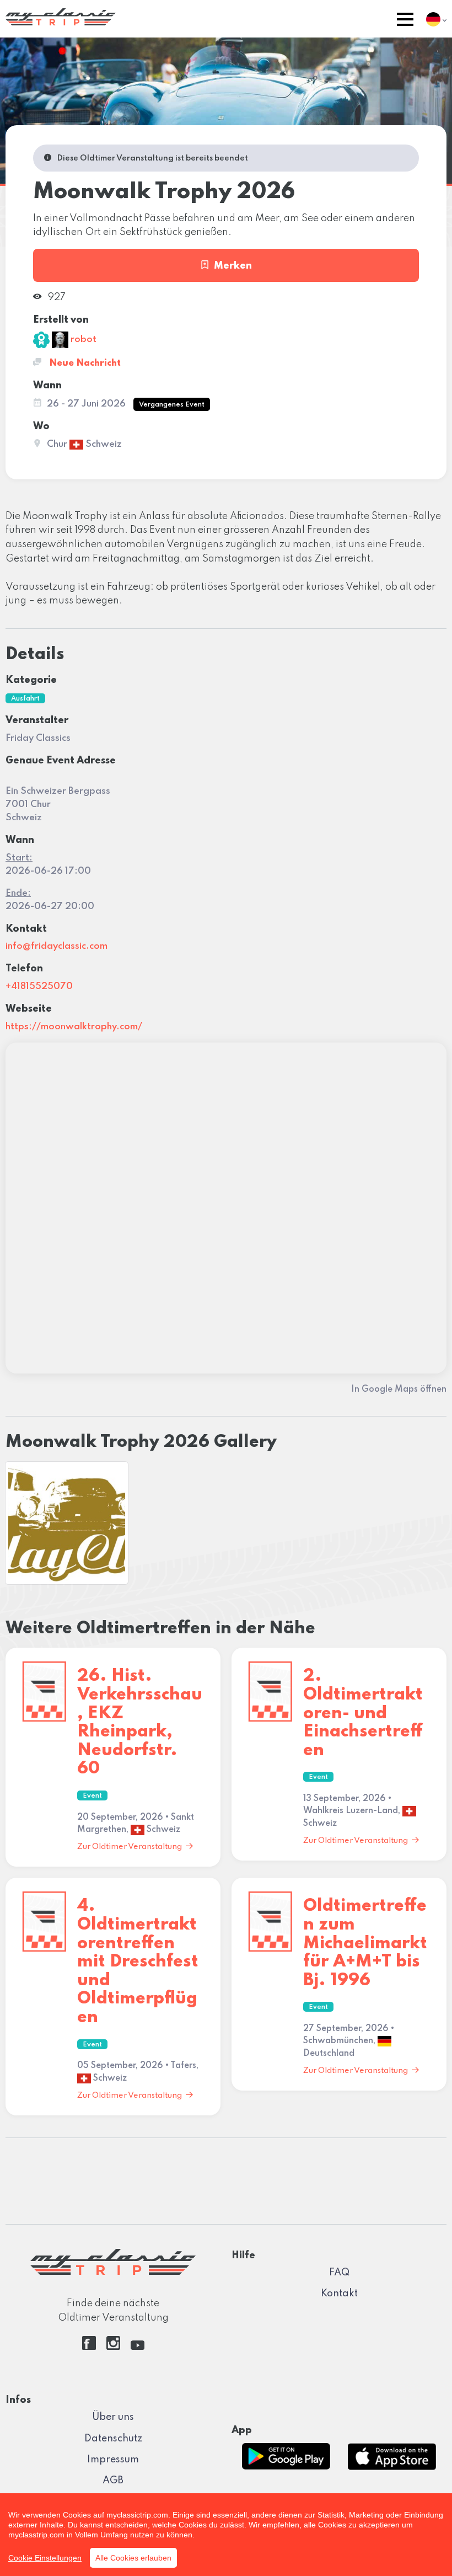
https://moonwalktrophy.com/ (74, 1027)
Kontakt (339, 2294)
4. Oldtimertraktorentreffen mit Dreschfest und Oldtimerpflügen (138, 1962)
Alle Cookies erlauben (133, 2558)
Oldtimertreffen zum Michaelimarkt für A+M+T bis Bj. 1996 (365, 1943)
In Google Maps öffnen (399, 1389)
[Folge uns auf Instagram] (113, 2347)
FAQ (339, 2273)
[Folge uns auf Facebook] (89, 2347)
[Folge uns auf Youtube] (138, 2347)
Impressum (113, 2460)
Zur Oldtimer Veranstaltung (130, 1847)
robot (82, 340)
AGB (113, 2481)
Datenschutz (113, 2439)
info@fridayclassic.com (57, 946)
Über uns (113, 2417)
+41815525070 (39, 987)
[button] (405, 21)
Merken (233, 266)
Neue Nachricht (84, 363)
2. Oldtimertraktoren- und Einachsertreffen (363, 1713)
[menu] (405, 21)
